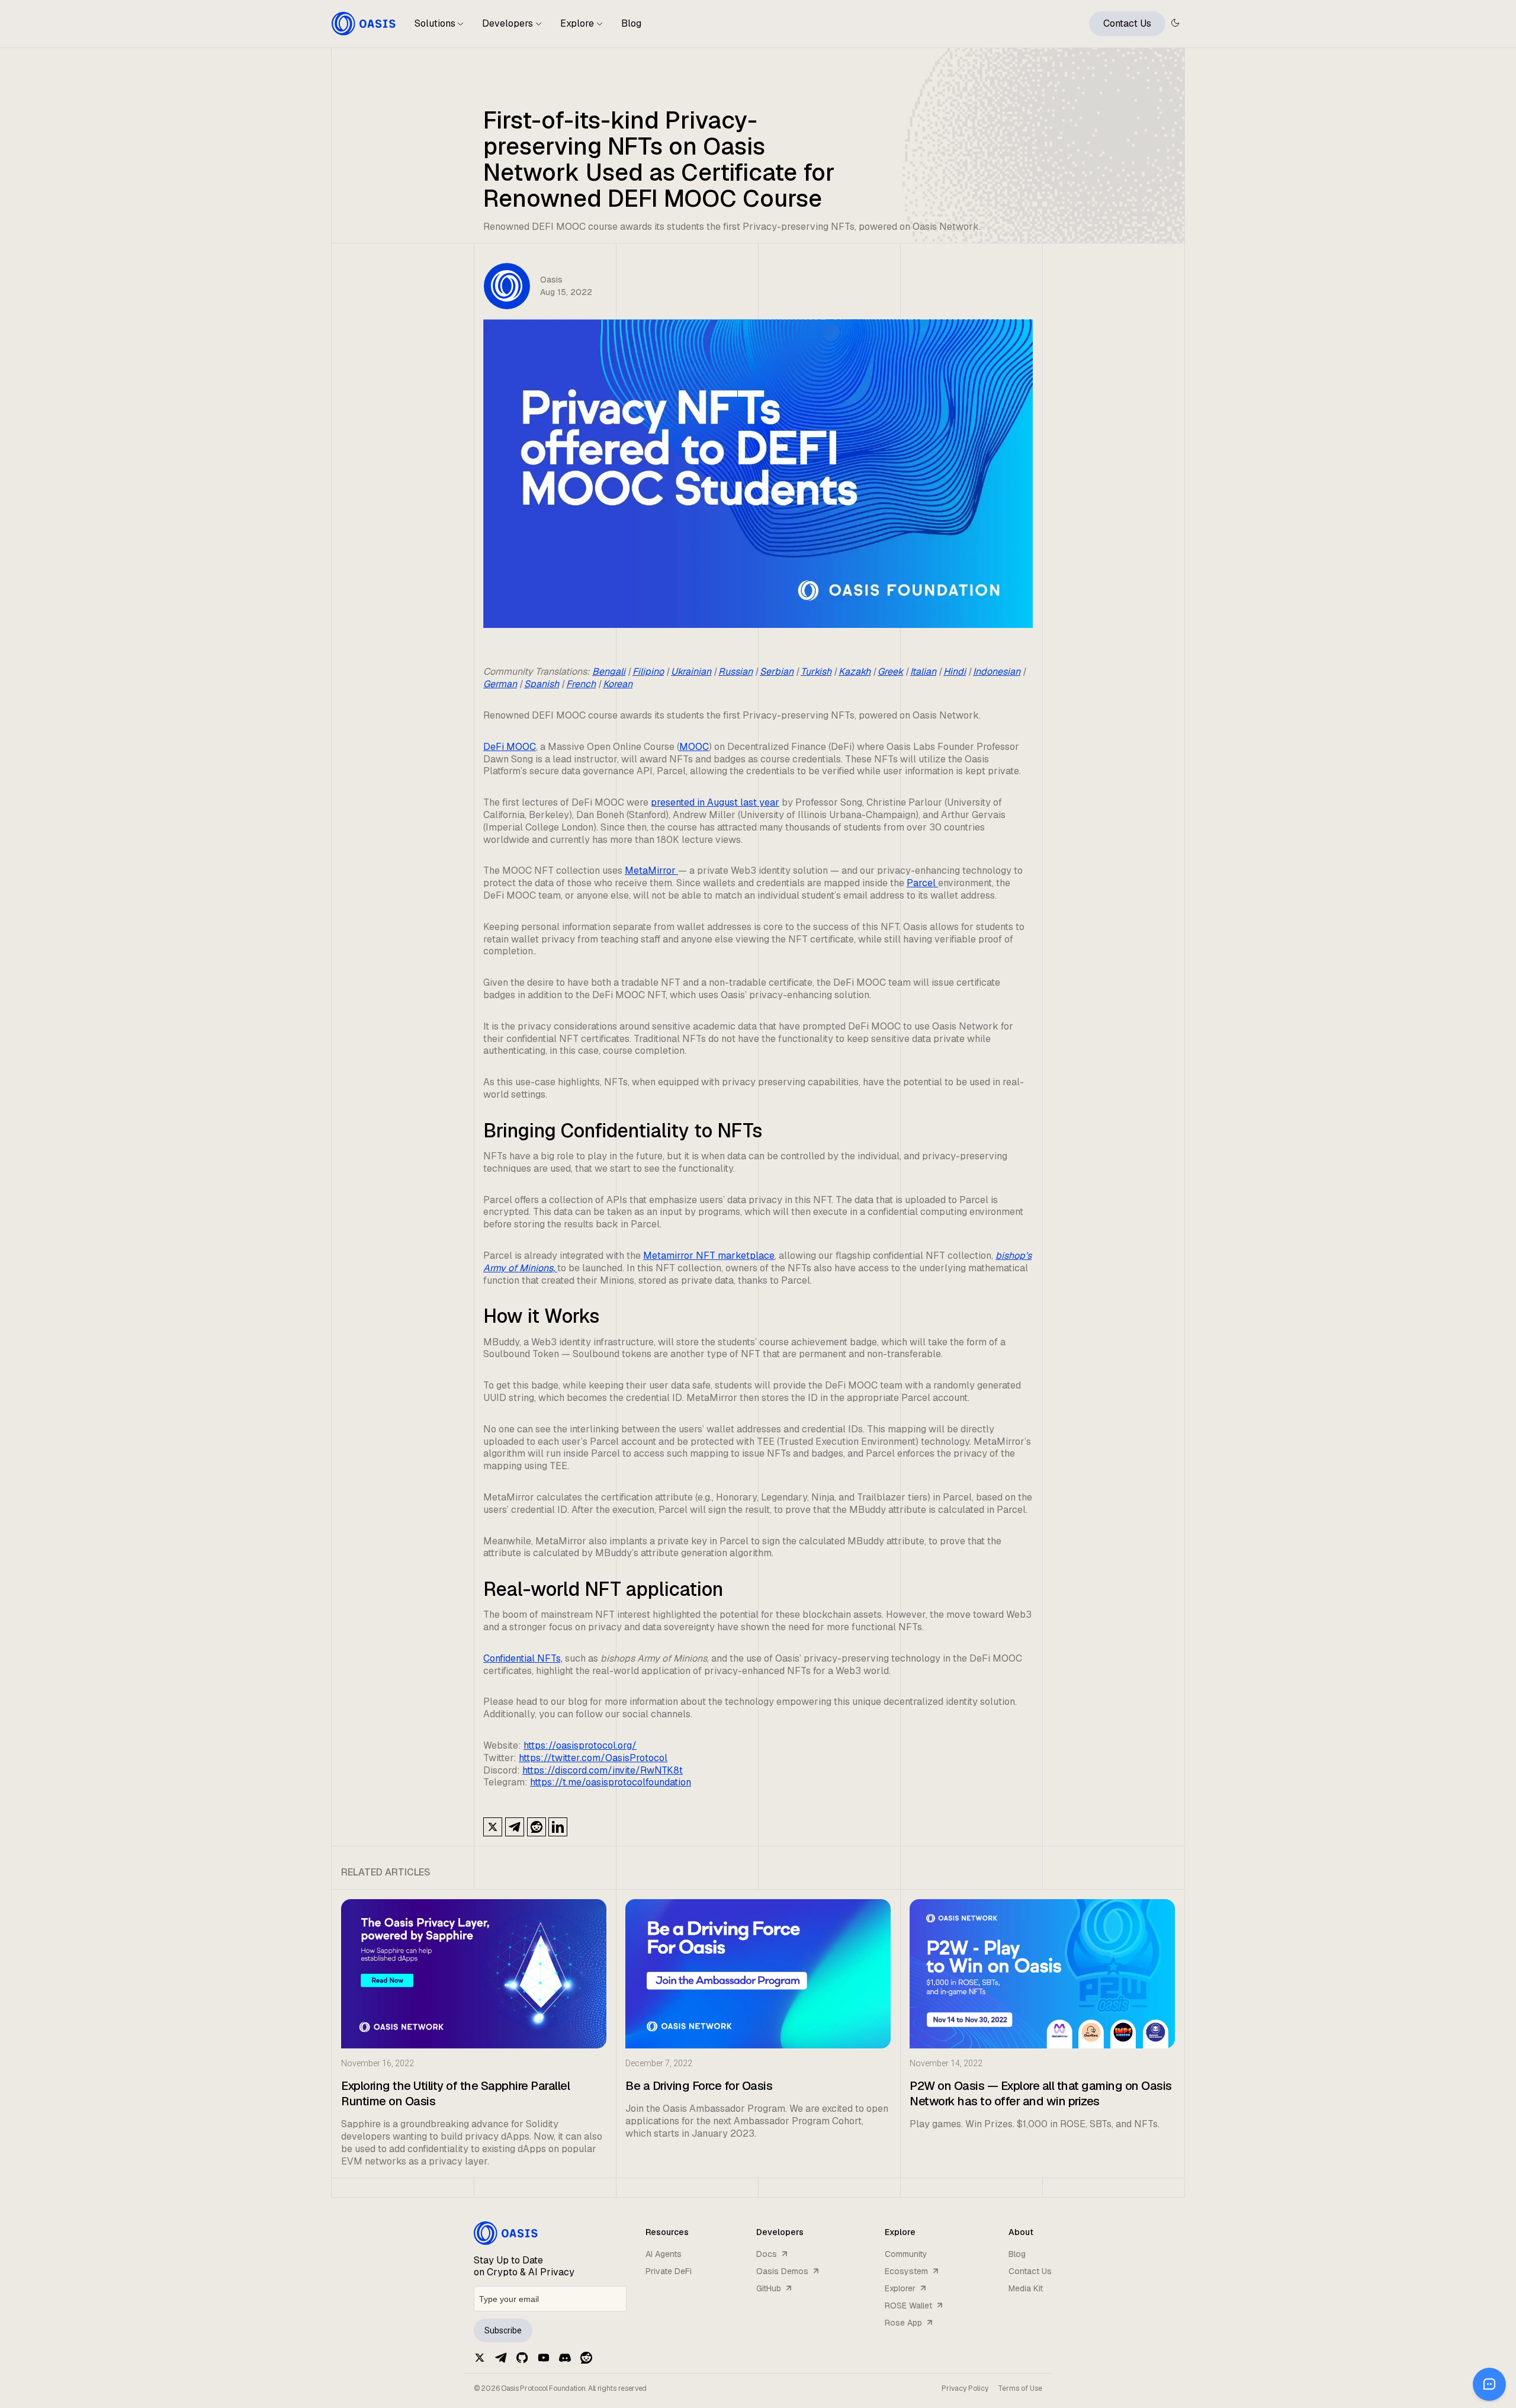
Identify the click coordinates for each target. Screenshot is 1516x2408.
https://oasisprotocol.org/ (580, 1745)
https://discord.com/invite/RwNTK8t (603, 1770)
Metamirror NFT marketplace (709, 1256)
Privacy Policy (965, 2388)
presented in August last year (715, 802)
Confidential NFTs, (523, 1658)
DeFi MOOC (510, 747)
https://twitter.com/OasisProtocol (593, 1758)
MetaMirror (651, 870)
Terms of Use (1020, 2388)
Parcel (922, 883)
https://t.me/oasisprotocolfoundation (611, 1782)
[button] (439, 28)
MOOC (694, 747)
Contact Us (1127, 23)
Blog (631, 23)
